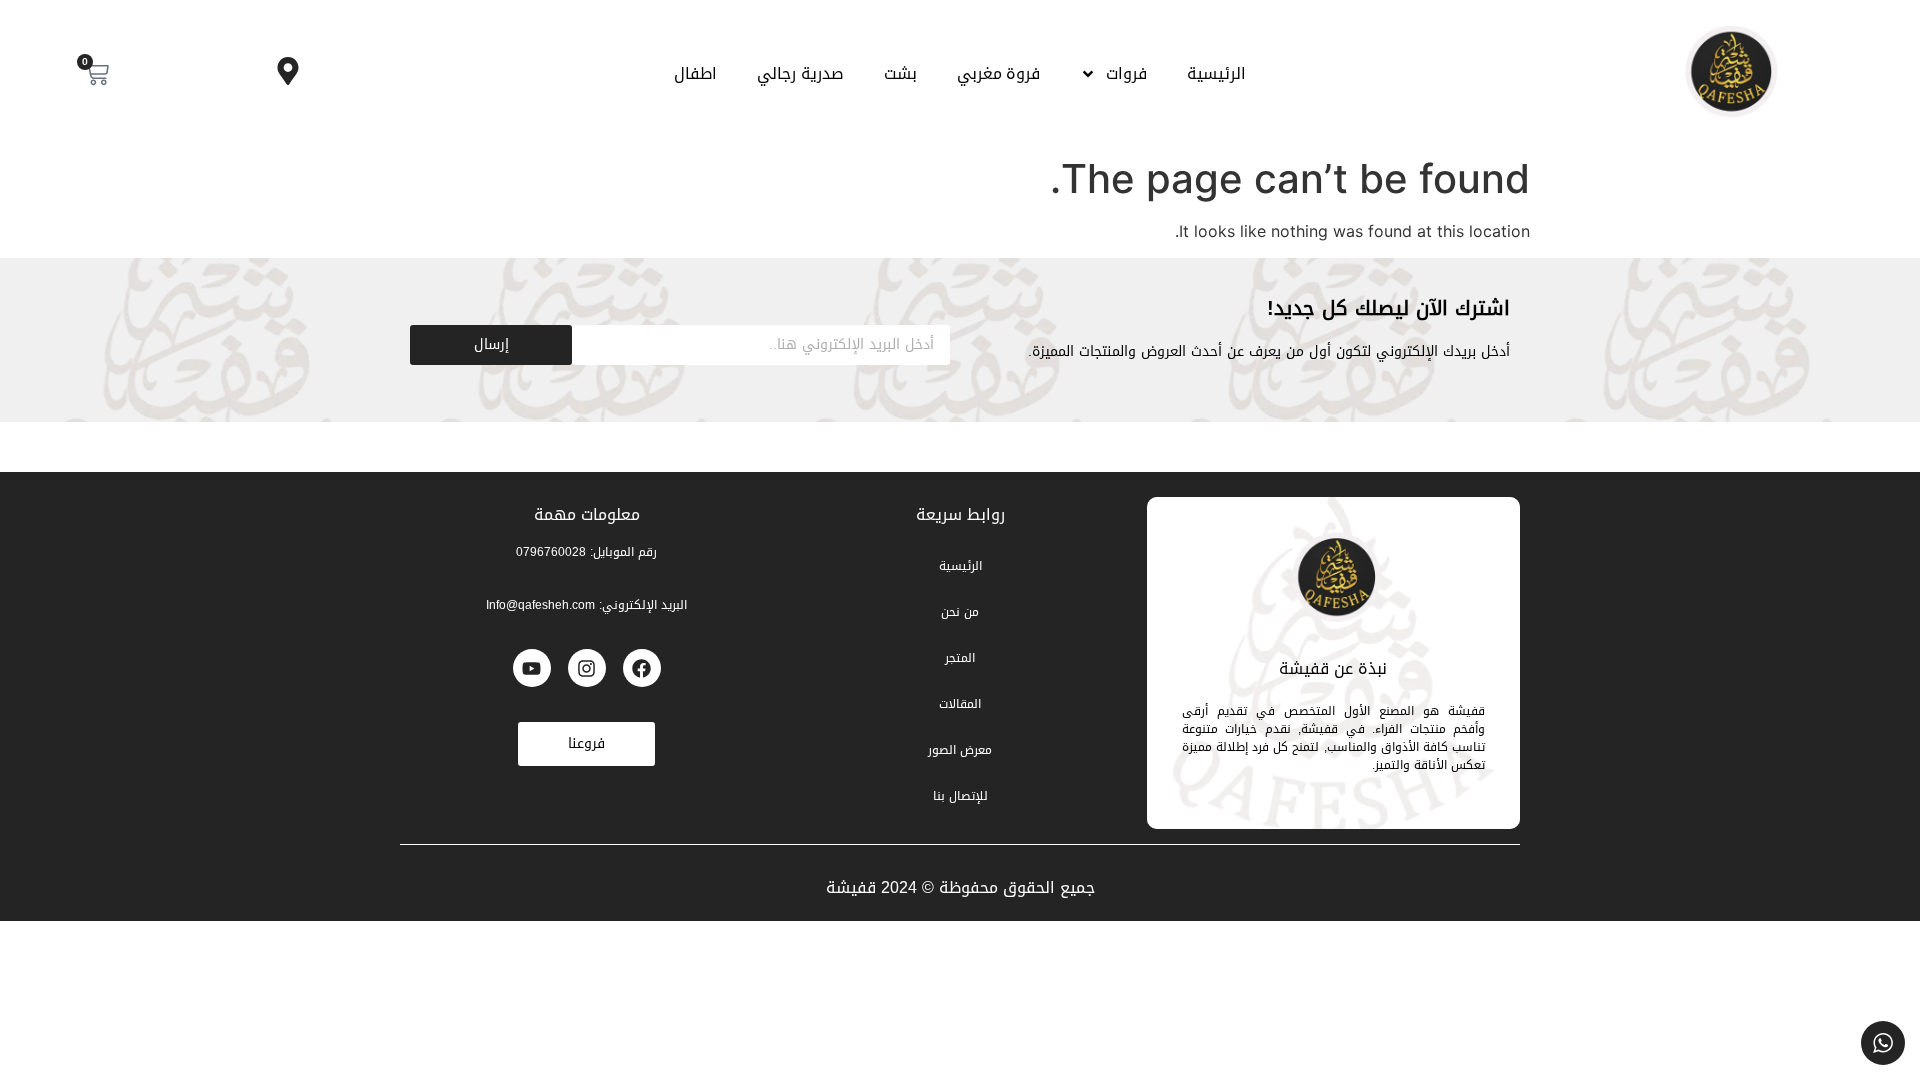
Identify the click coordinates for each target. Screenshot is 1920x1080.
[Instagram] (587, 668)
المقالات (960, 704)
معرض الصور (960, 750)
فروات (1126, 73)
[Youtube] (532, 668)
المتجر (960, 658)
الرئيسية (1216, 73)
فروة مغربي (999, 73)
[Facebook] (642, 668)
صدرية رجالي (800, 73)
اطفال (695, 73)
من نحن (960, 612)
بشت (900, 73)
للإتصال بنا (960, 796)
